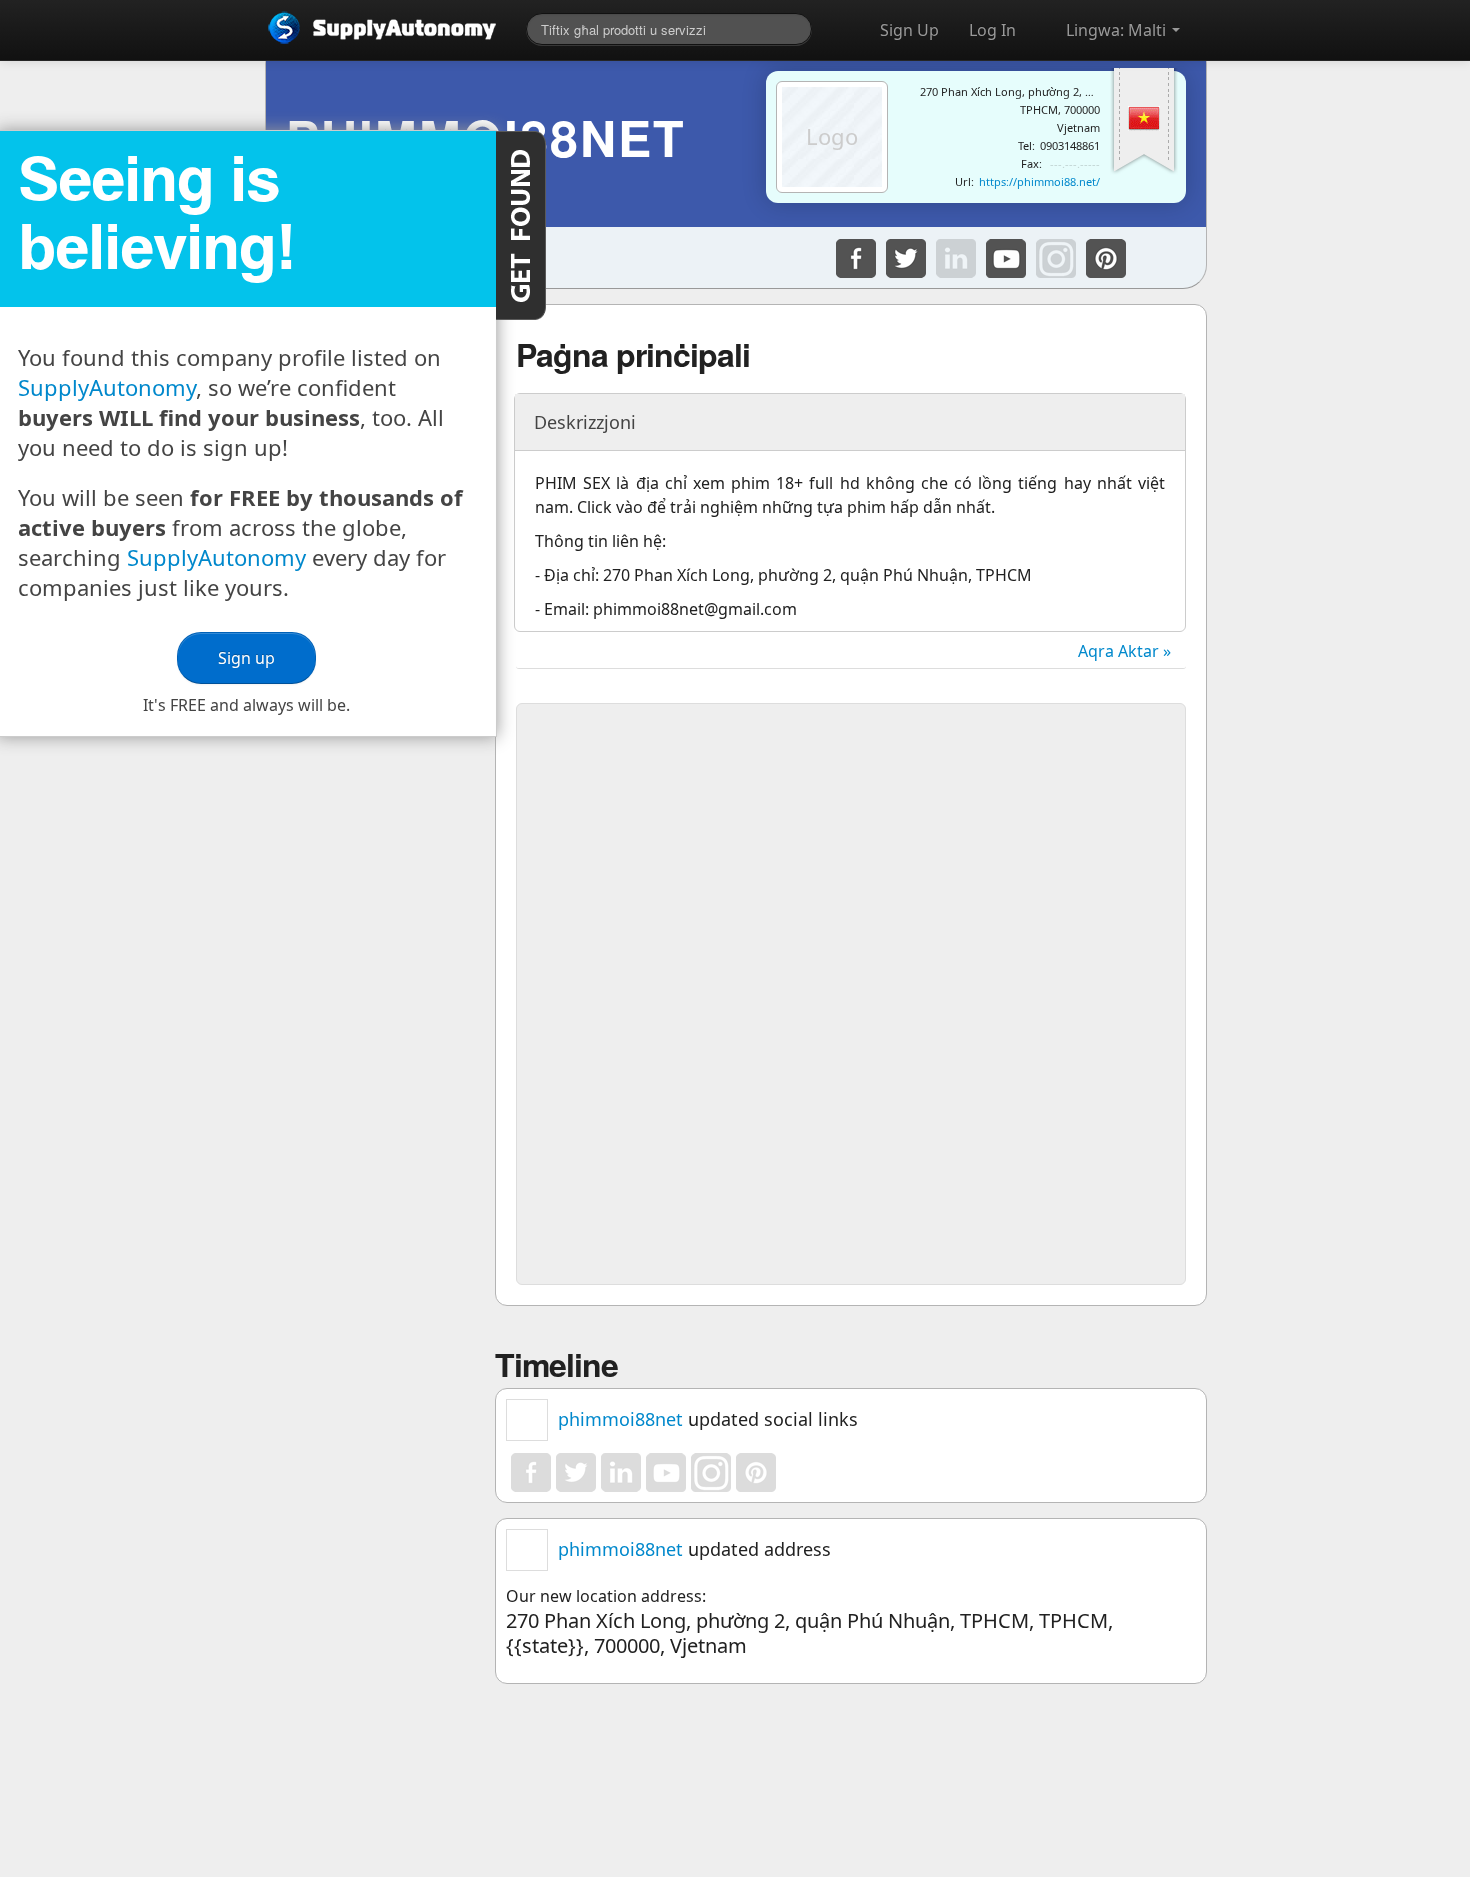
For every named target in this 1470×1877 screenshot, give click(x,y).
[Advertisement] (851, 854)
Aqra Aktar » (1124, 651)
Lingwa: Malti (1118, 30)
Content (521, 225)
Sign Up (909, 30)
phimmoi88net (620, 1419)
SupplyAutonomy (107, 387)
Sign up (247, 658)
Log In (992, 30)
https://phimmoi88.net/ (1039, 181)
